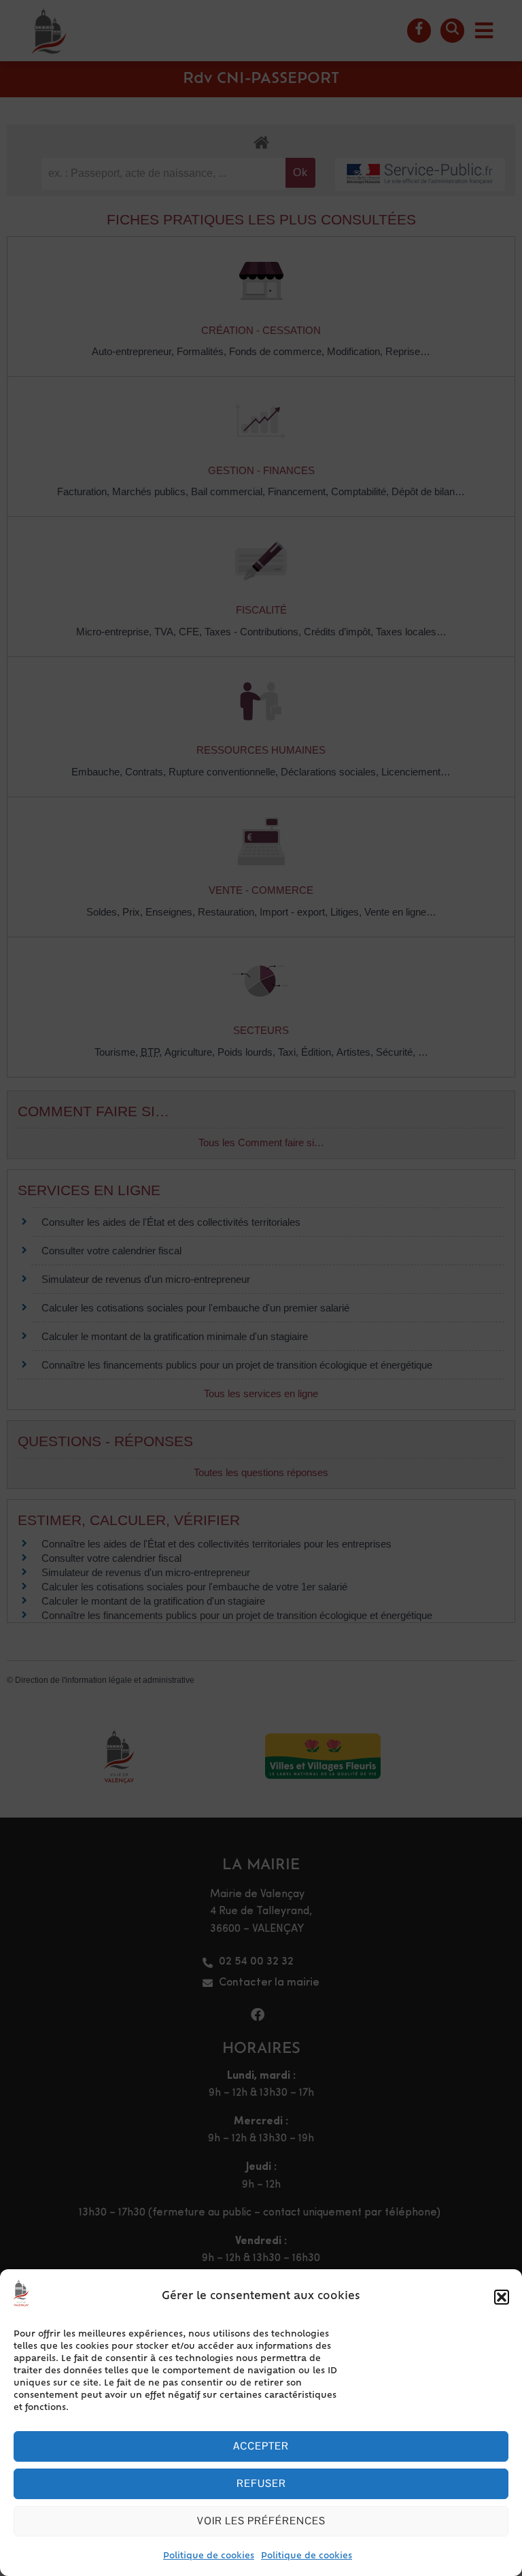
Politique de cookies (209, 2556)
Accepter (261, 2446)
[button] (502, 2297)
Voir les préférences (261, 2521)
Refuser (261, 2483)
